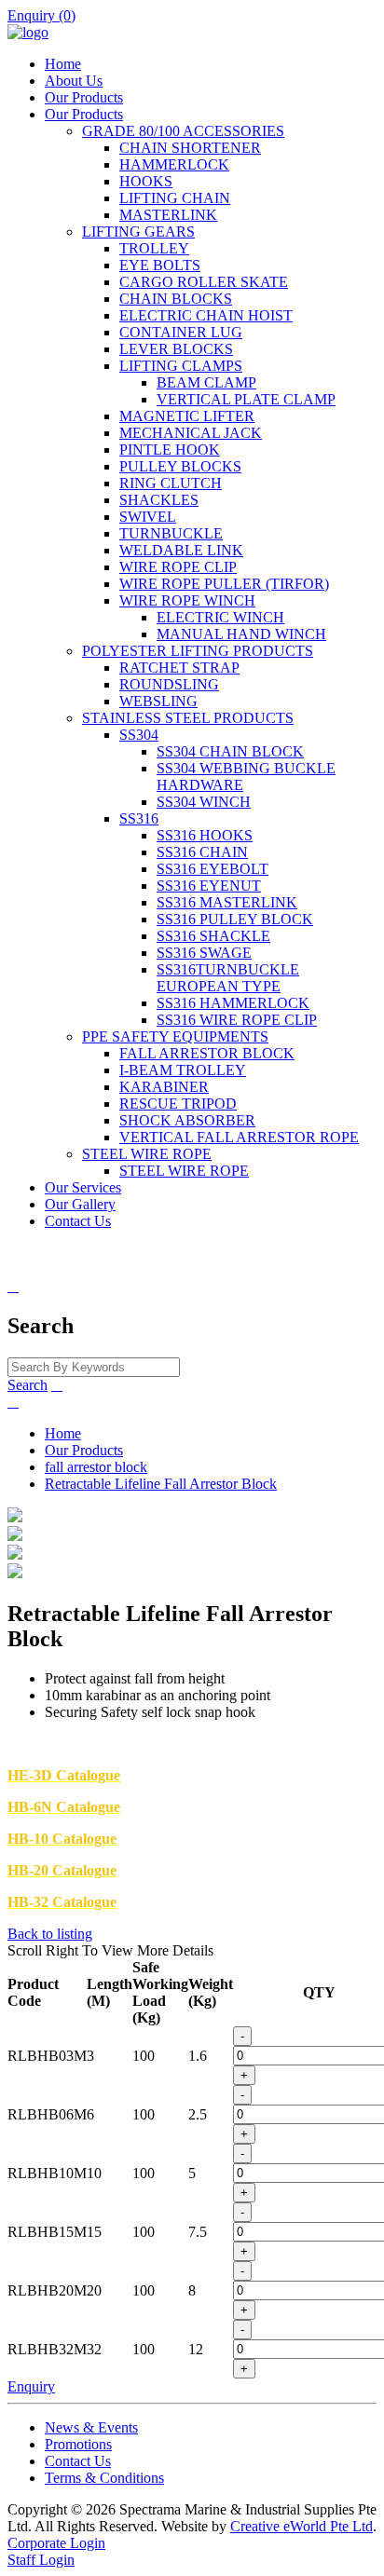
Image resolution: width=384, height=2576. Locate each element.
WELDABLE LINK (181, 550)
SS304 (139, 735)
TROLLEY (154, 248)
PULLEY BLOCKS (180, 466)
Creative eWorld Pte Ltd (302, 2526)
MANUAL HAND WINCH (241, 634)
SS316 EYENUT (209, 886)
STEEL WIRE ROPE (147, 1154)
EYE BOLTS (160, 265)
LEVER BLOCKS (176, 349)
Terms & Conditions (104, 2478)
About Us (74, 81)
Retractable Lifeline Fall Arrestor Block (161, 1484)
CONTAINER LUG (181, 332)
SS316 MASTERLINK (227, 902)
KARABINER (164, 1087)
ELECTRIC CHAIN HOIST (206, 315)
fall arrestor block (96, 1467)
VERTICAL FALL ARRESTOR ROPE (239, 1137)
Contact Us (78, 1221)
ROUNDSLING (169, 684)
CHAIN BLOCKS (176, 299)
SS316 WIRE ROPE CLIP (237, 1020)
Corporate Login (56, 2543)
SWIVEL (148, 517)
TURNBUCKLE (171, 533)
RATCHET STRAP (179, 668)
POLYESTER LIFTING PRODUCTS (198, 651)
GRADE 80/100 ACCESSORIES (183, 131)
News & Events (91, 2427)
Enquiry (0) (41, 15)
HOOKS (146, 181)
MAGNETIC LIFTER (187, 416)
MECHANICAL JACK (191, 433)
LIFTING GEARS (138, 232)
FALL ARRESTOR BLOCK (207, 1053)
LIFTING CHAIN (175, 198)
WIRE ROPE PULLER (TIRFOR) (224, 584)
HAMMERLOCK (174, 164)
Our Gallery (80, 1204)
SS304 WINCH (204, 802)
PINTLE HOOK (170, 450)
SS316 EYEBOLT (213, 869)
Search (27, 1385)
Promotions (78, 2444)
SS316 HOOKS (205, 835)
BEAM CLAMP (206, 382)
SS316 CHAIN (202, 852)
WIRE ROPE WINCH (187, 600)
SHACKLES (159, 500)
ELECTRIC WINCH (220, 617)
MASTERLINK (168, 215)
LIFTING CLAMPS (181, 366)
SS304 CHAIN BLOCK (230, 751)
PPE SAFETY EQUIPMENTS (175, 1036)
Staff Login (41, 2560)
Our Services (83, 1187)
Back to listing (50, 1934)
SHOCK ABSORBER (187, 1120)
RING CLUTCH (171, 483)
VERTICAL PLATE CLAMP (246, 399)
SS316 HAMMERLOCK (233, 1003)
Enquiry (31, 2386)
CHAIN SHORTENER (190, 148)
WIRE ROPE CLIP (178, 567)
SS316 (139, 818)
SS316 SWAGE (204, 953)
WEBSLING (158, 701)
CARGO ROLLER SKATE (204, 282)
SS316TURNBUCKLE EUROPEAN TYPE (228, 978)
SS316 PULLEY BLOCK (235, 919)
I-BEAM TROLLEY (183, 1070)
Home (63, 64)
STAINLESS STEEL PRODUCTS (188, 718)
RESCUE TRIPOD (178, 1104)
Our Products (84, 97)
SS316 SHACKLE (213, 936)
